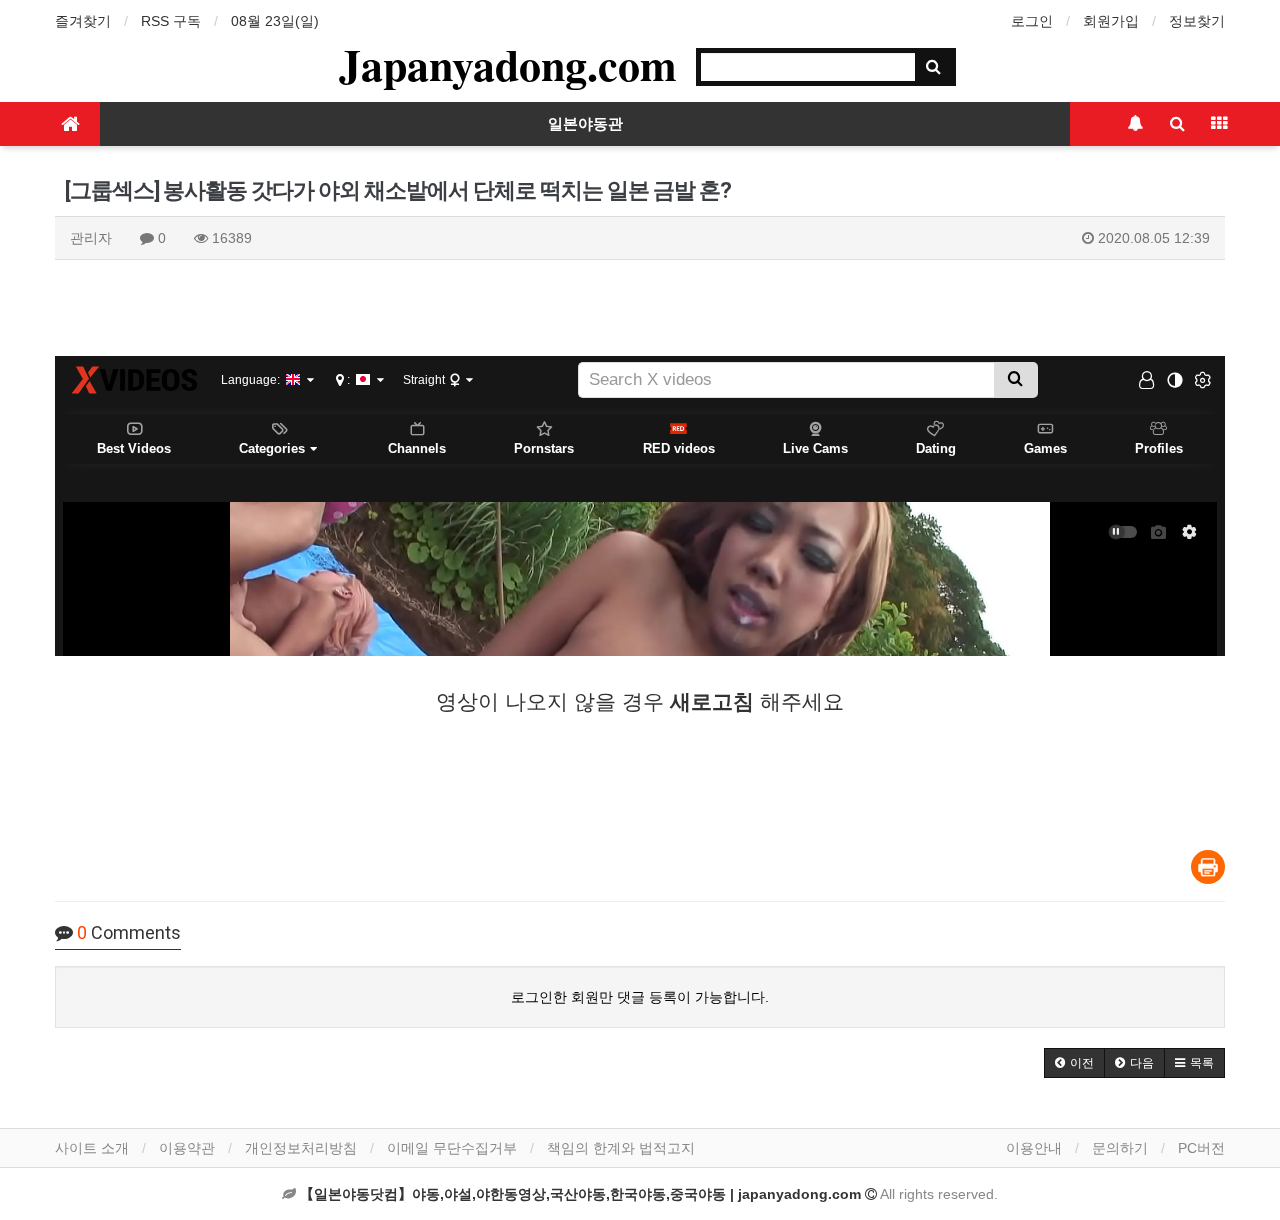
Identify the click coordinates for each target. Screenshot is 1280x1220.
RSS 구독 (171, 21)
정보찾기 (1197, 21)
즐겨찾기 (83, 21)
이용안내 (1034, 1148)
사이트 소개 (92, 1148)
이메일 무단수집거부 (452, 1148)
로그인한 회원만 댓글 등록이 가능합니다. (640, 997)
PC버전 (1201, 1148)
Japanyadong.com (508, 64)
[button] (1074, 1063)
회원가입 (1111, 21)
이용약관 (187, 1148)
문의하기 (1120, 1148)
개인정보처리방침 (301, 1148)
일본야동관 (585, 124)
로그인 (1032, 21)
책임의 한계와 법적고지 (621, 1148)
